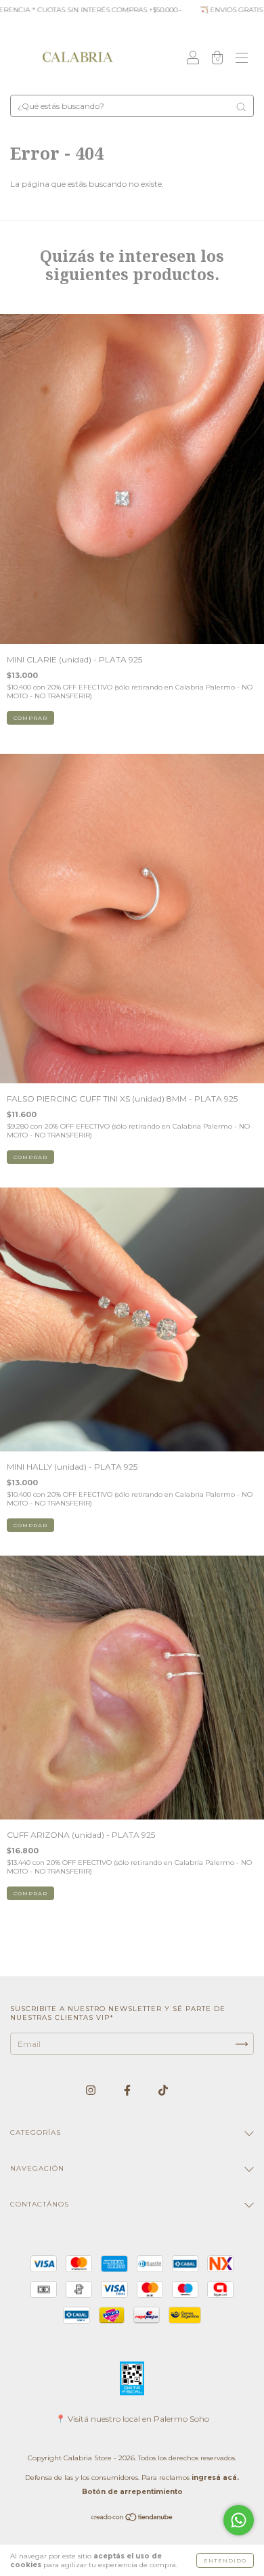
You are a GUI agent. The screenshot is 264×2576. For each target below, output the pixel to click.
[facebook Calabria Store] (128, 2090)
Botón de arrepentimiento (132, 2492)
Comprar (30, 1157)
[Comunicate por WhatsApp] (239, 2520)
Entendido (225, 2560)
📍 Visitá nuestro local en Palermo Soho (132, 2419)
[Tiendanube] (132, 2519)
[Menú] (242, 59)
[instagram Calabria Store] (92, 2090)
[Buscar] (241, 107)
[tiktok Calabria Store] (163, 2090)
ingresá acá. (215, 2478)
